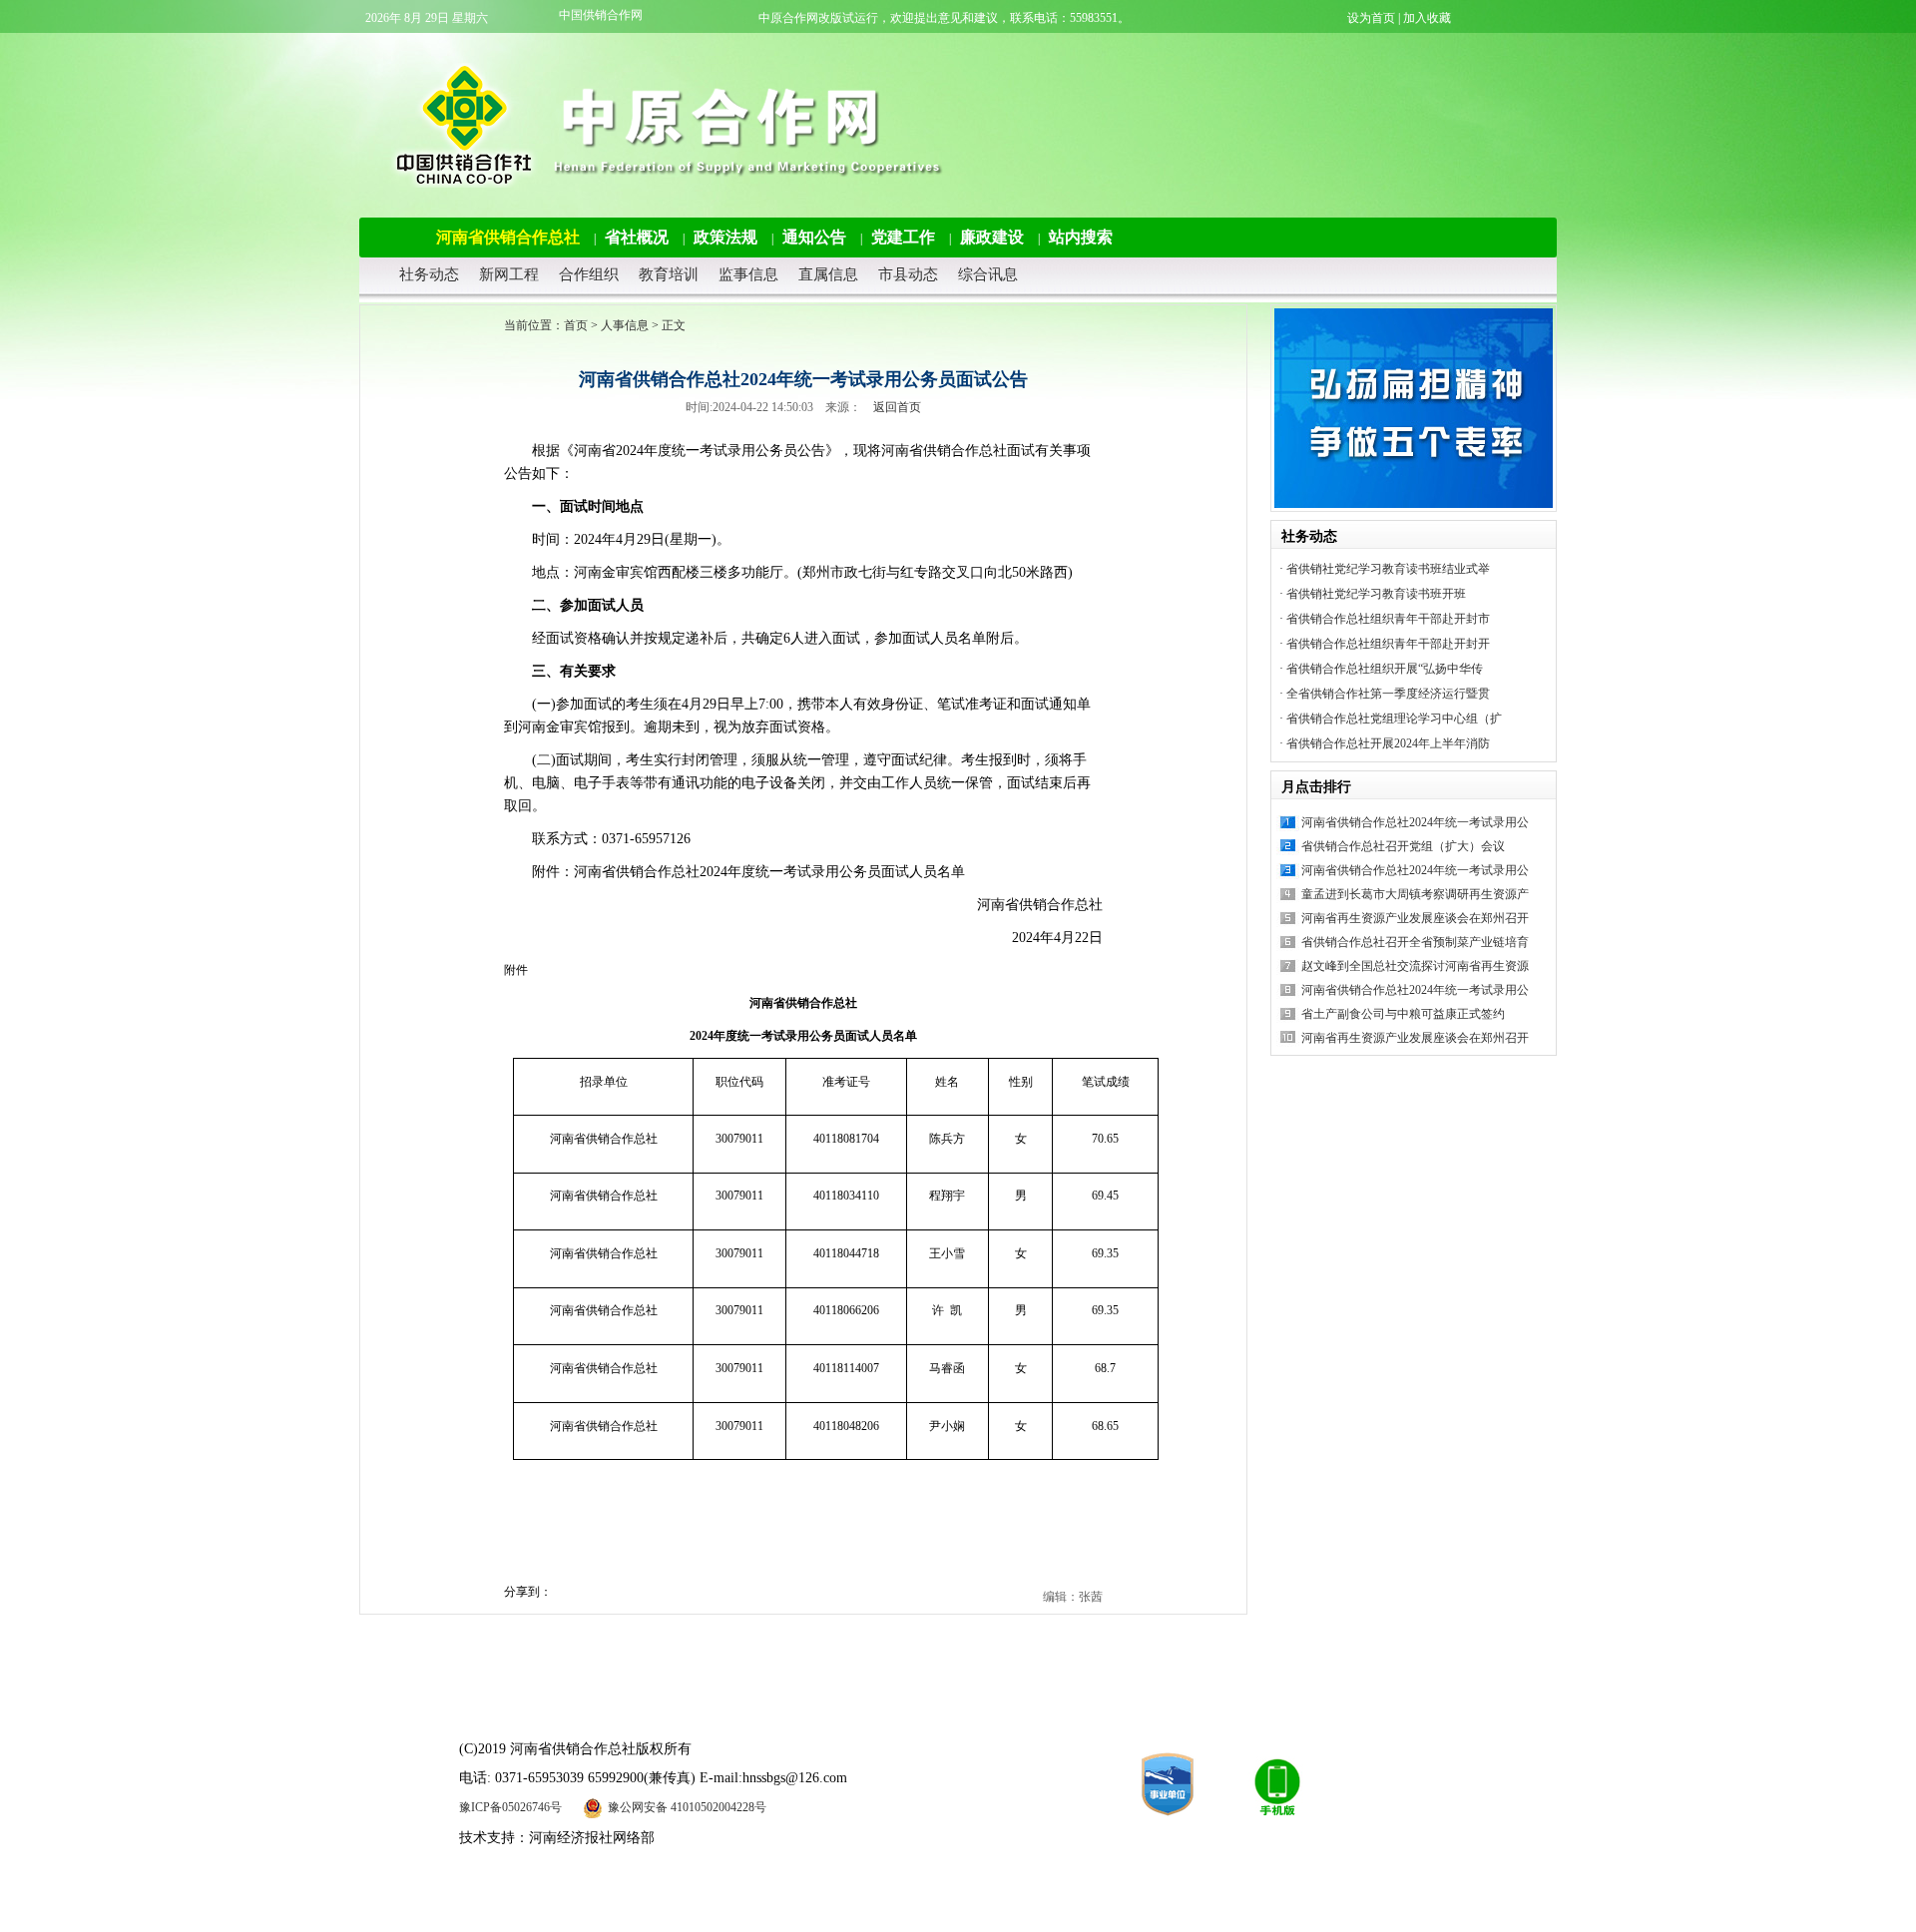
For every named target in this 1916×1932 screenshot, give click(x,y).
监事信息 (748, 274)
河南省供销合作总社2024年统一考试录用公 (1415, 822)
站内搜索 (1081, 237)
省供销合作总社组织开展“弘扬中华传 (1385, 669)
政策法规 (725, 237)
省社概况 (637, 237)
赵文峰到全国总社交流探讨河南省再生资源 (1415, 966)
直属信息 (828, 274)
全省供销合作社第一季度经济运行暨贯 (1388, 694)
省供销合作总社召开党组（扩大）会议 (1403, 846)
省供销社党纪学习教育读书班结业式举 (1388, 569)
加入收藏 (1427, 18)
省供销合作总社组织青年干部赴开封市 (1388, 619)
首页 (576, 325)
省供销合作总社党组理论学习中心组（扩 (1394, 719)
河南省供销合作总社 (508, 237)
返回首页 (897, 407)
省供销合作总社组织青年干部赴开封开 (1388, 644)
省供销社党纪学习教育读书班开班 (1376, 594)
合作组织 (589, 274)
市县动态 (908, 274)
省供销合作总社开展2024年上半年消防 (1388, 743)
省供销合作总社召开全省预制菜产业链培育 (1415, 942)
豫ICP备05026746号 (510, 1807)
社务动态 (429, 274)
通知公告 (814, 237)
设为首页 (1371, 18)
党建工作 (903, 237)
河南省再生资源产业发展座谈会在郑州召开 (1415, 918)
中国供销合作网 (601, 15)
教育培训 (669, 274)
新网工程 (509, 274)
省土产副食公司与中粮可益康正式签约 (1403, 1014)
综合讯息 (988, 274)
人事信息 (625, 325)
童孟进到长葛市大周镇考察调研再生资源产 (1415, 894)
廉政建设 (992, 237)
